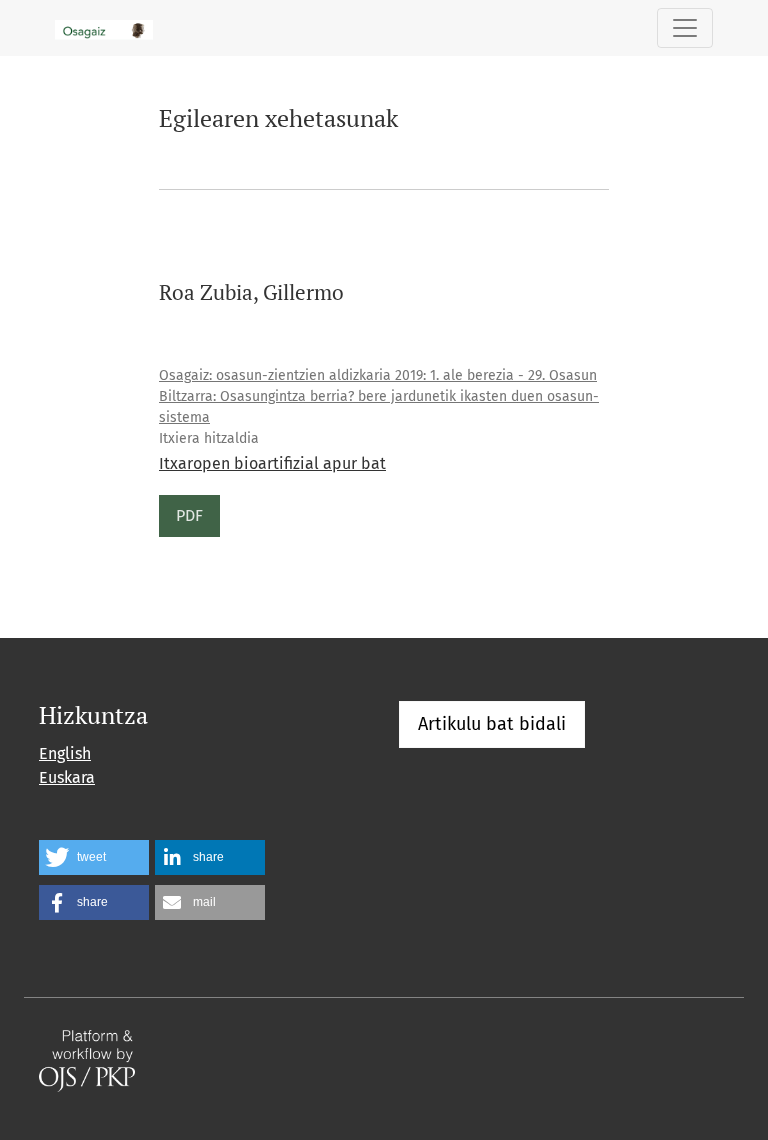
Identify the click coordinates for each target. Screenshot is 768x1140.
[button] (94, 857)
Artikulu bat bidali (492, 724)
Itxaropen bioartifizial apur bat (272, 463)
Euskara (67, 777)
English (65, 753)
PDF (189, 515)
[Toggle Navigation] (685, 28)
